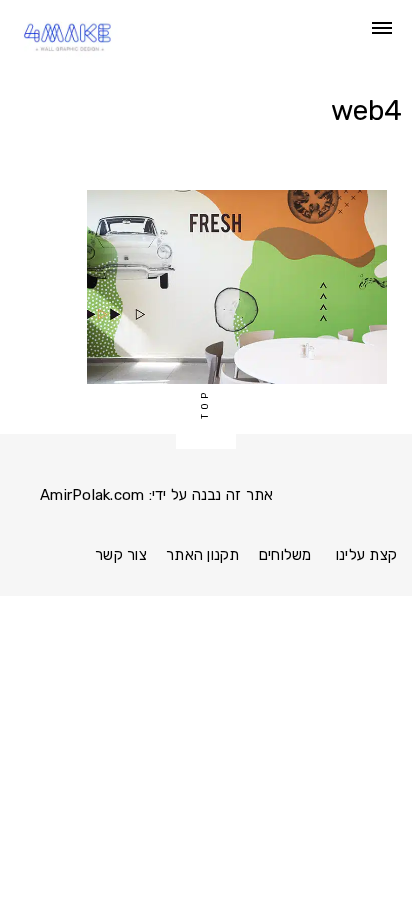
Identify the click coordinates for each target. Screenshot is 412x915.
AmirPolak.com (92, 495)
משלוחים (285, 555)
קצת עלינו (366, 555)
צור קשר (121, 555)
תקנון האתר (203, 555)
